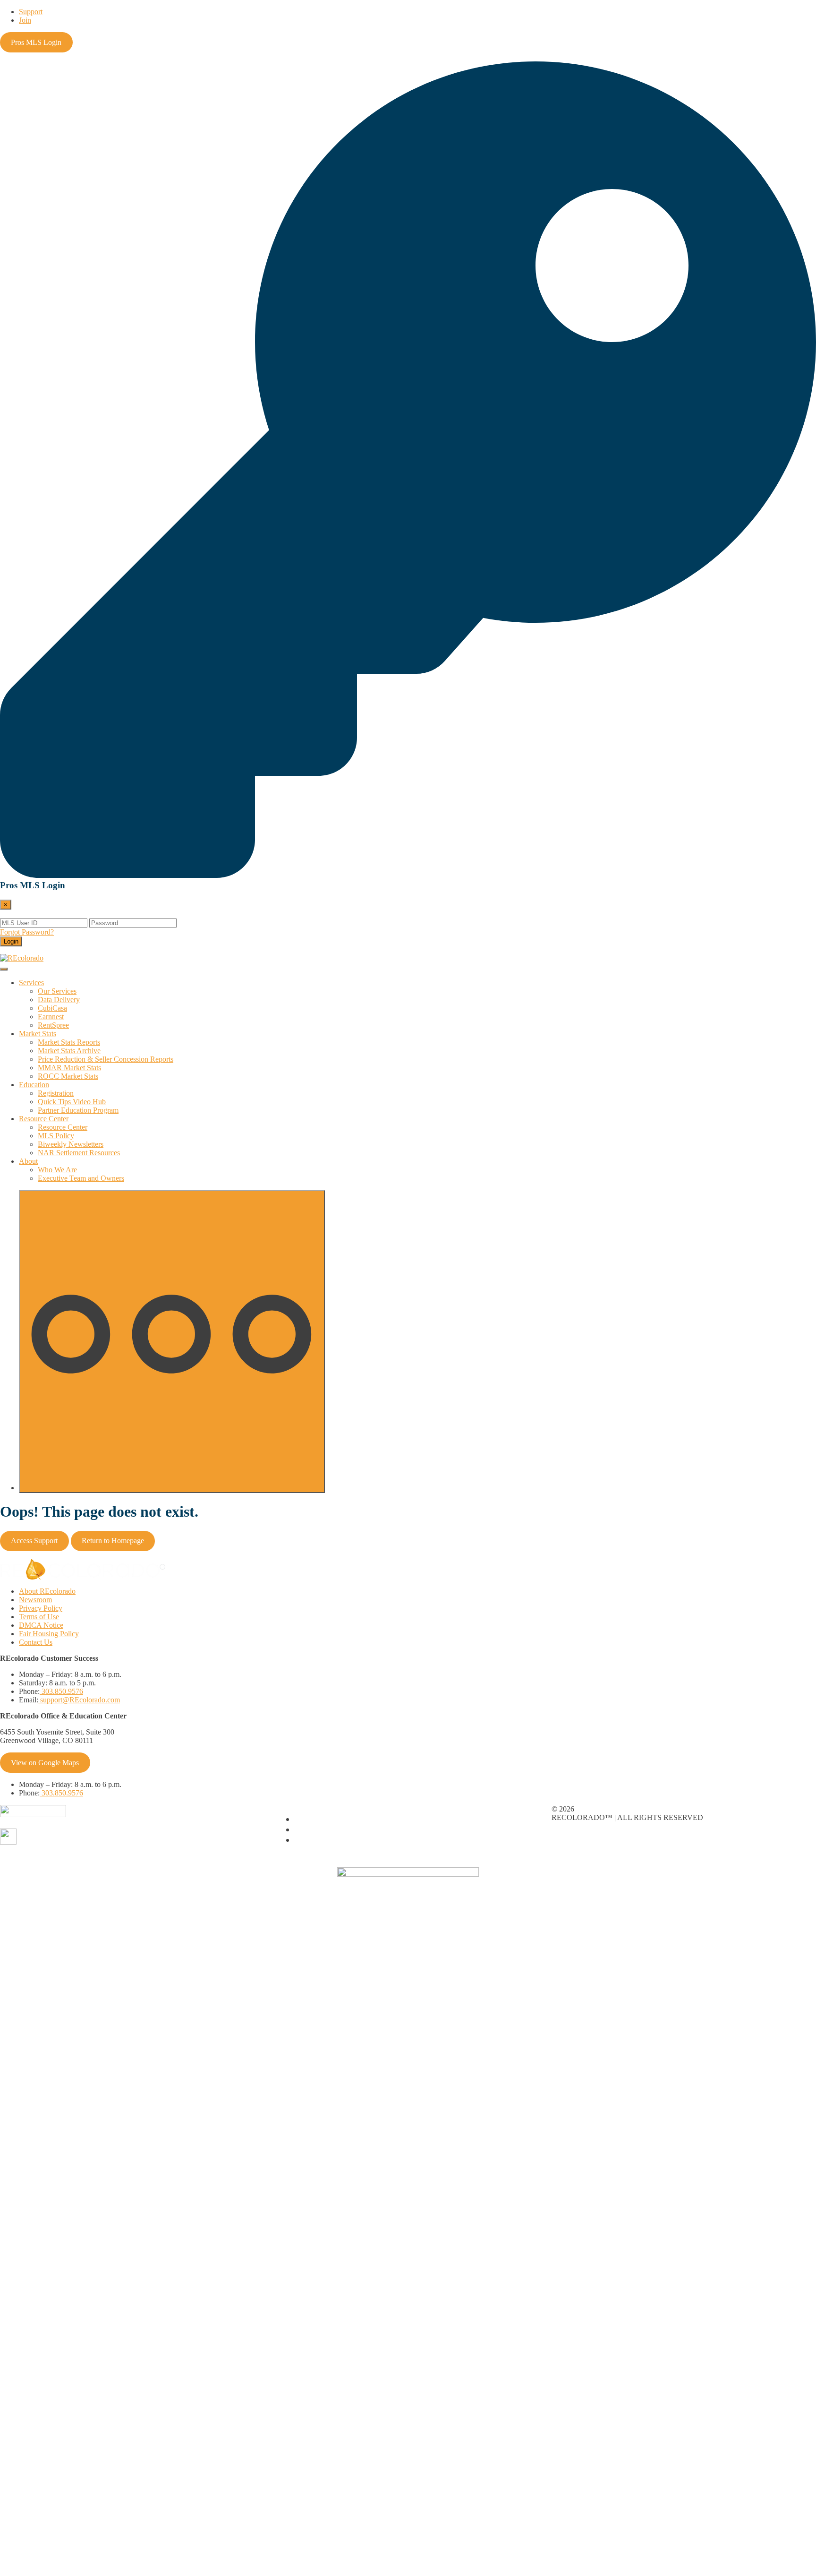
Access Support (34, 1541)
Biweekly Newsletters (71, 1144)
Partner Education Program (78, 1110)
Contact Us (36, 1642)
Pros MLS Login (36, 42)
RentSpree (53, 1025)
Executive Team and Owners (81, 1178)
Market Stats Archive (69, 1051)
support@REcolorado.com (79, 1700)
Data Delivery (59, 1000)
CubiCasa (52, 1008)
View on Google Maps (45, 1763)
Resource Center (44, 1119)
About (28, 1161)
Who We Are (57, 1170)
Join (25, 20)
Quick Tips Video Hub (72, 1102)
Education (34, 1085)
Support (31, 12)
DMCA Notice (41, 1625)
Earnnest (51, 1017)
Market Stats (38, 1034)
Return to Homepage (113, 1541)
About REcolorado (47, 1591)
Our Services (57, 991)
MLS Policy (56, 1136)
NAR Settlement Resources (79, 1153)
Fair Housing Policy (49, 1634)
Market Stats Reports (69, 1042)
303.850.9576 (61, 1691)
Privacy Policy (41, 1608)
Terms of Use (39, 1617)
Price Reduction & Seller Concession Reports (106, 1059)
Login (11, 941)
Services (31, 983)
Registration (56, 1093)
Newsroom (35, 1600)
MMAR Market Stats (69, 1068)
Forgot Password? (27, 932)
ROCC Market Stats (68, 1076)
